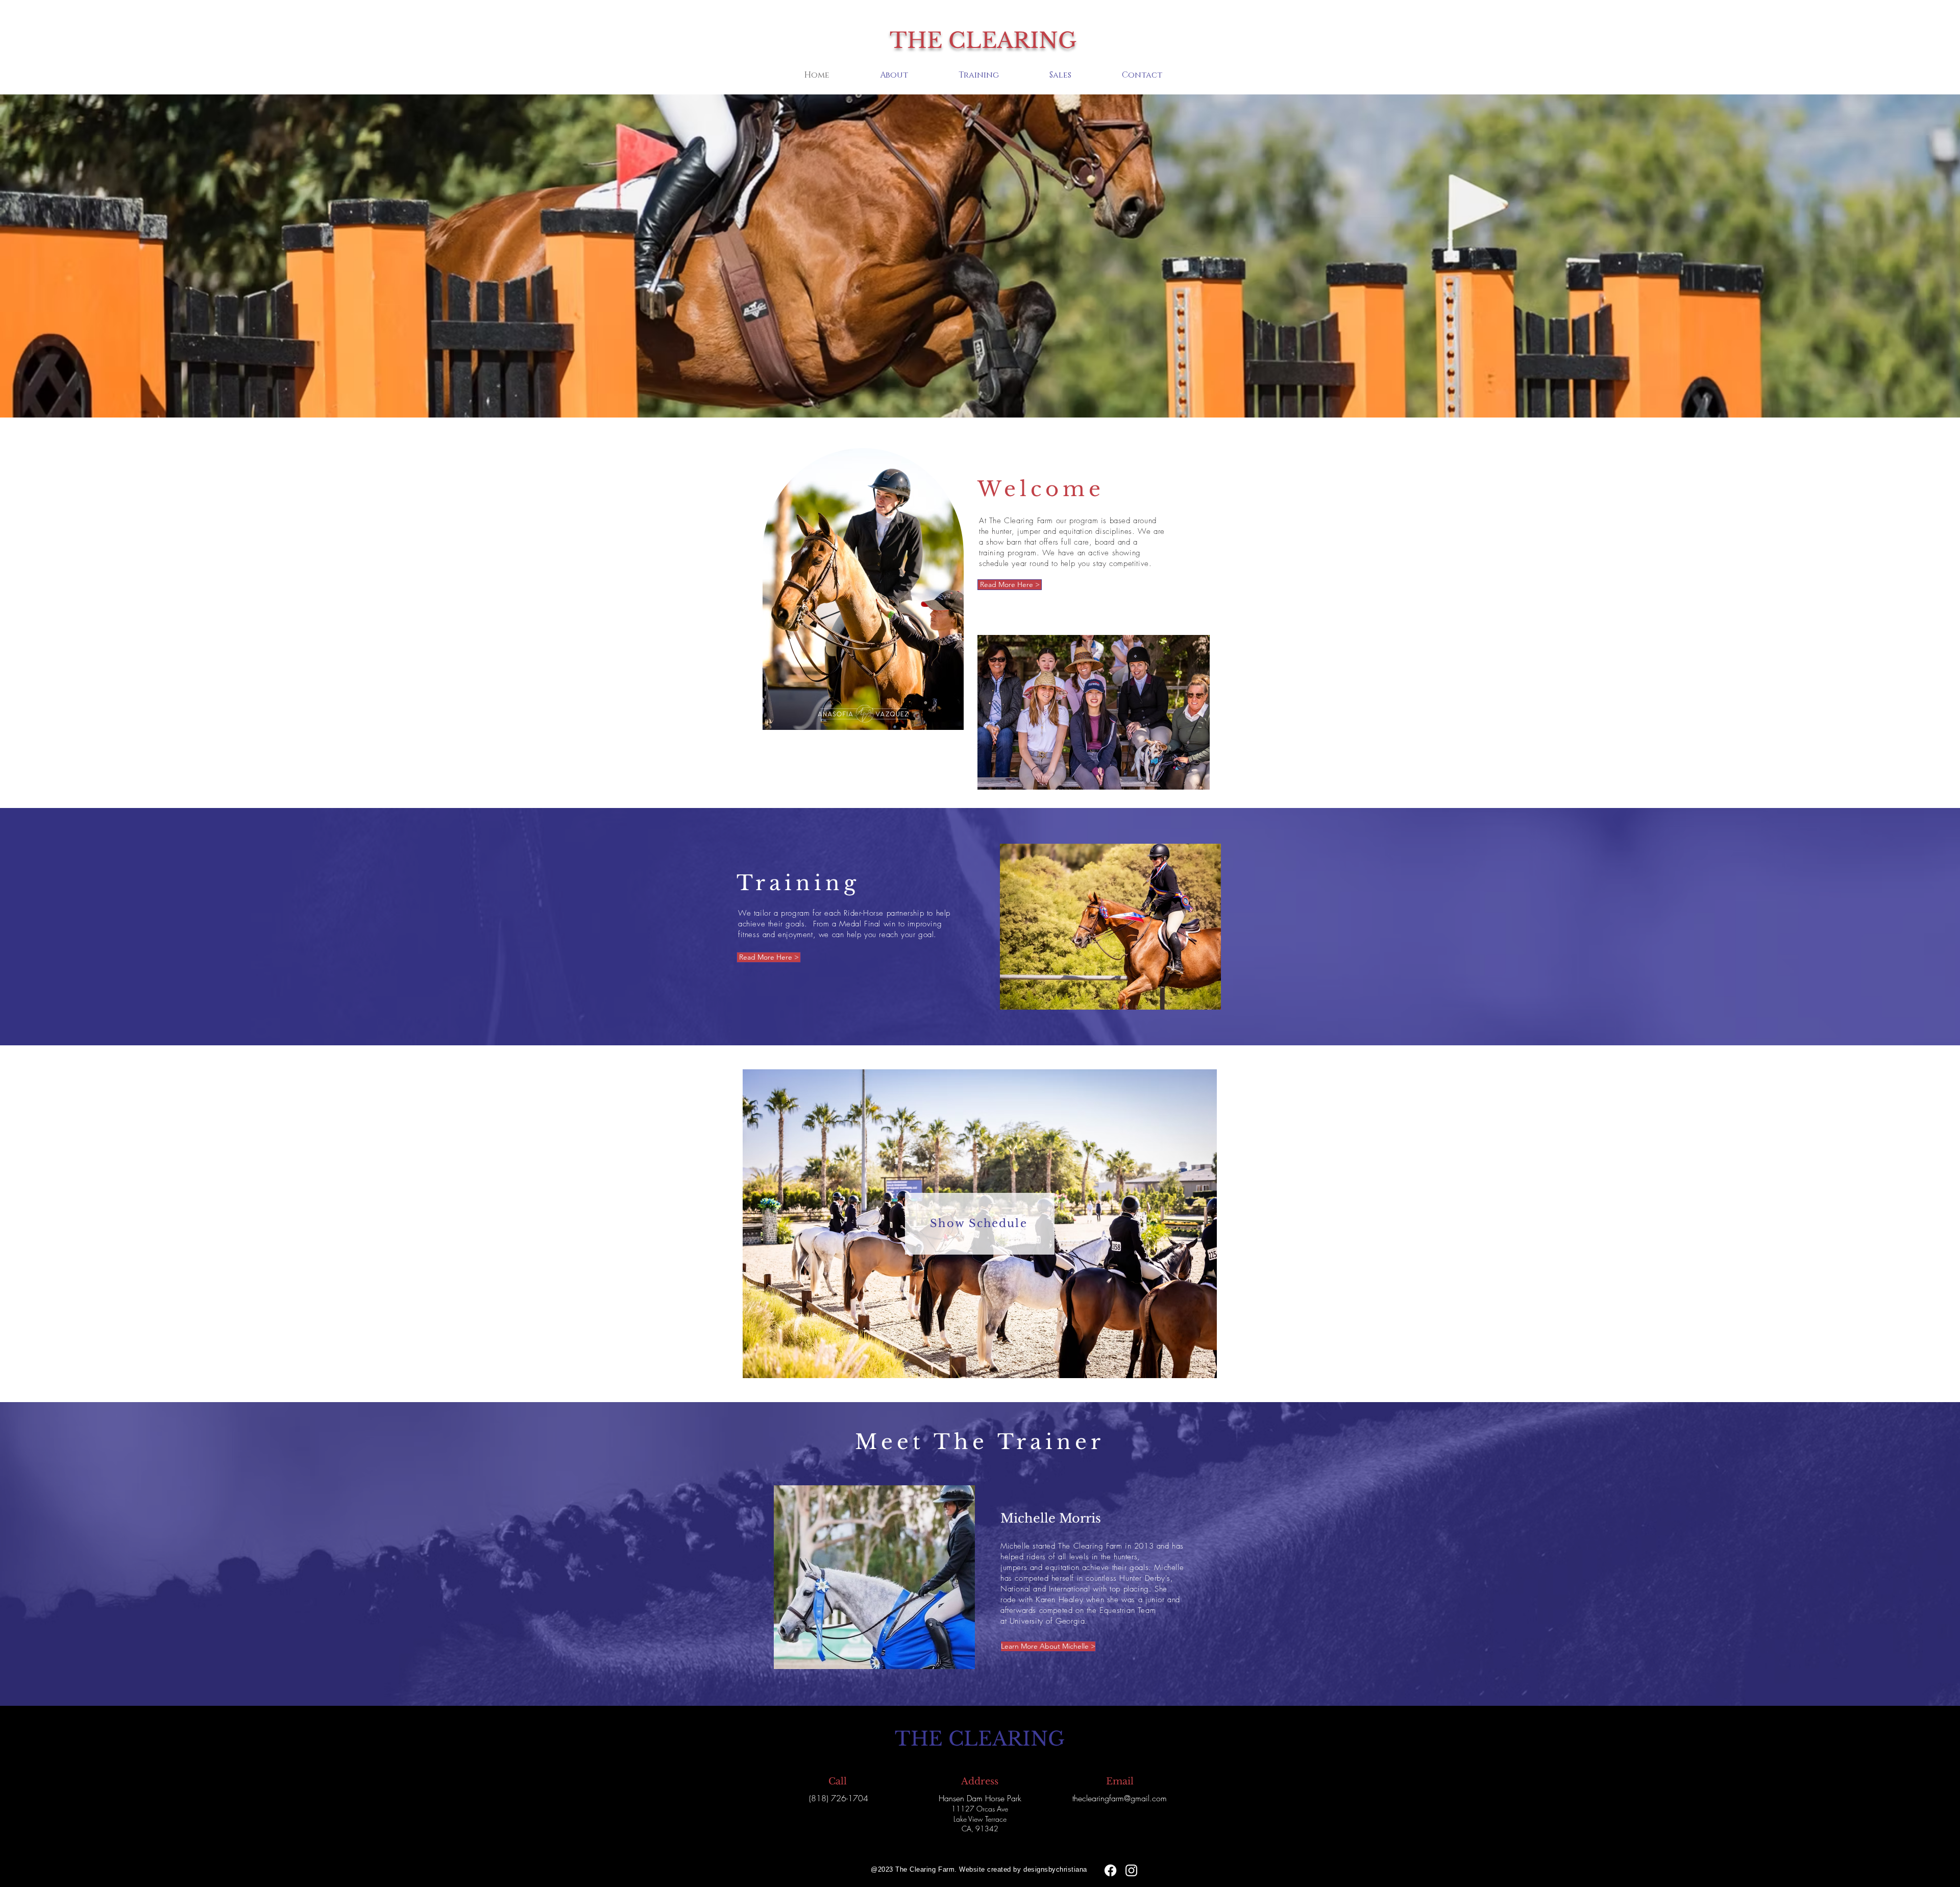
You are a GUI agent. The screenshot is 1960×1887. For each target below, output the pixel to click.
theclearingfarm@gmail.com (1120, 1798)
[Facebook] (1110, 1870)
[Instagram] (1131, 1870)
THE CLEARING (983, 40)
